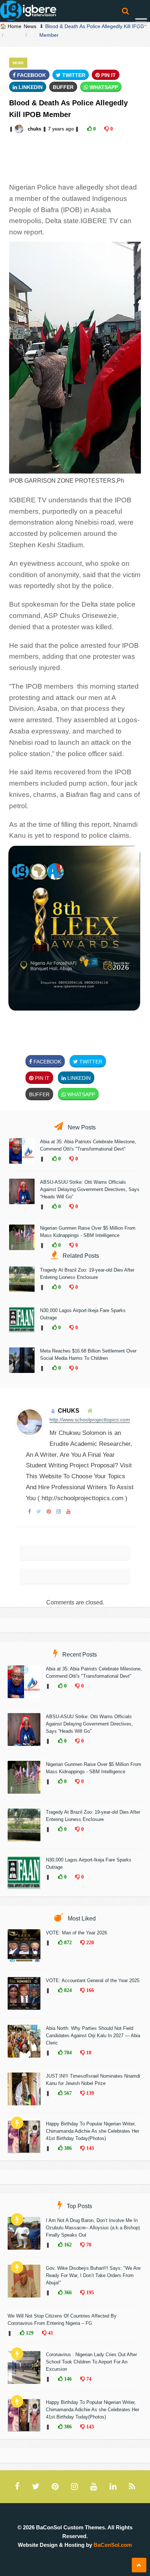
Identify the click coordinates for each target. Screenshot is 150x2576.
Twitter (73, 75)
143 (89, 2148)
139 (89, 2093)
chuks (34, 129)
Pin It (108, 75)
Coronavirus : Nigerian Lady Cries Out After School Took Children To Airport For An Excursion (91, 2362)
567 (67, 2093)
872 (67, 1942)
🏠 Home (11, 26)
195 (89, 2292)
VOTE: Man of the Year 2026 (76, 1933)
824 (67, 1990)
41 (50, 2333)
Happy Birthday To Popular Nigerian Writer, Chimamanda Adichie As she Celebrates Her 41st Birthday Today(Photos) (92, 2131)
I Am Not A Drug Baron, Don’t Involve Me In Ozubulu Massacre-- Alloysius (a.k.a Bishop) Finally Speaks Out (93, 2228)
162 (67, 2245)
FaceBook (31, 75)
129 (29, 2333)
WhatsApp (103, 87)
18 (88, 2052)
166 (89, 1990)
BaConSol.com (113, 2545)
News (30, 26)
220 (89, 1942)
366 (67, 2292)
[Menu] (141, 23)
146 (67, 2379)
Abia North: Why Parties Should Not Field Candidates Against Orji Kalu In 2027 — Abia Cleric (93, 2036)
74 (88, 2379)
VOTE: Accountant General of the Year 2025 (93, 1980)
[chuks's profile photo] (20, 129)
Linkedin (30, 87)
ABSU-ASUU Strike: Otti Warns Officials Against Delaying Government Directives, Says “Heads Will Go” (90, 1189)
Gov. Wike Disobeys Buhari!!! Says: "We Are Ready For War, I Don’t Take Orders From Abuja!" (93, 2275)
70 (88, 2245)
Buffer (63, 87)
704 (67, 2052)
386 (67, 2148)
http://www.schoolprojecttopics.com (90, 1420)
